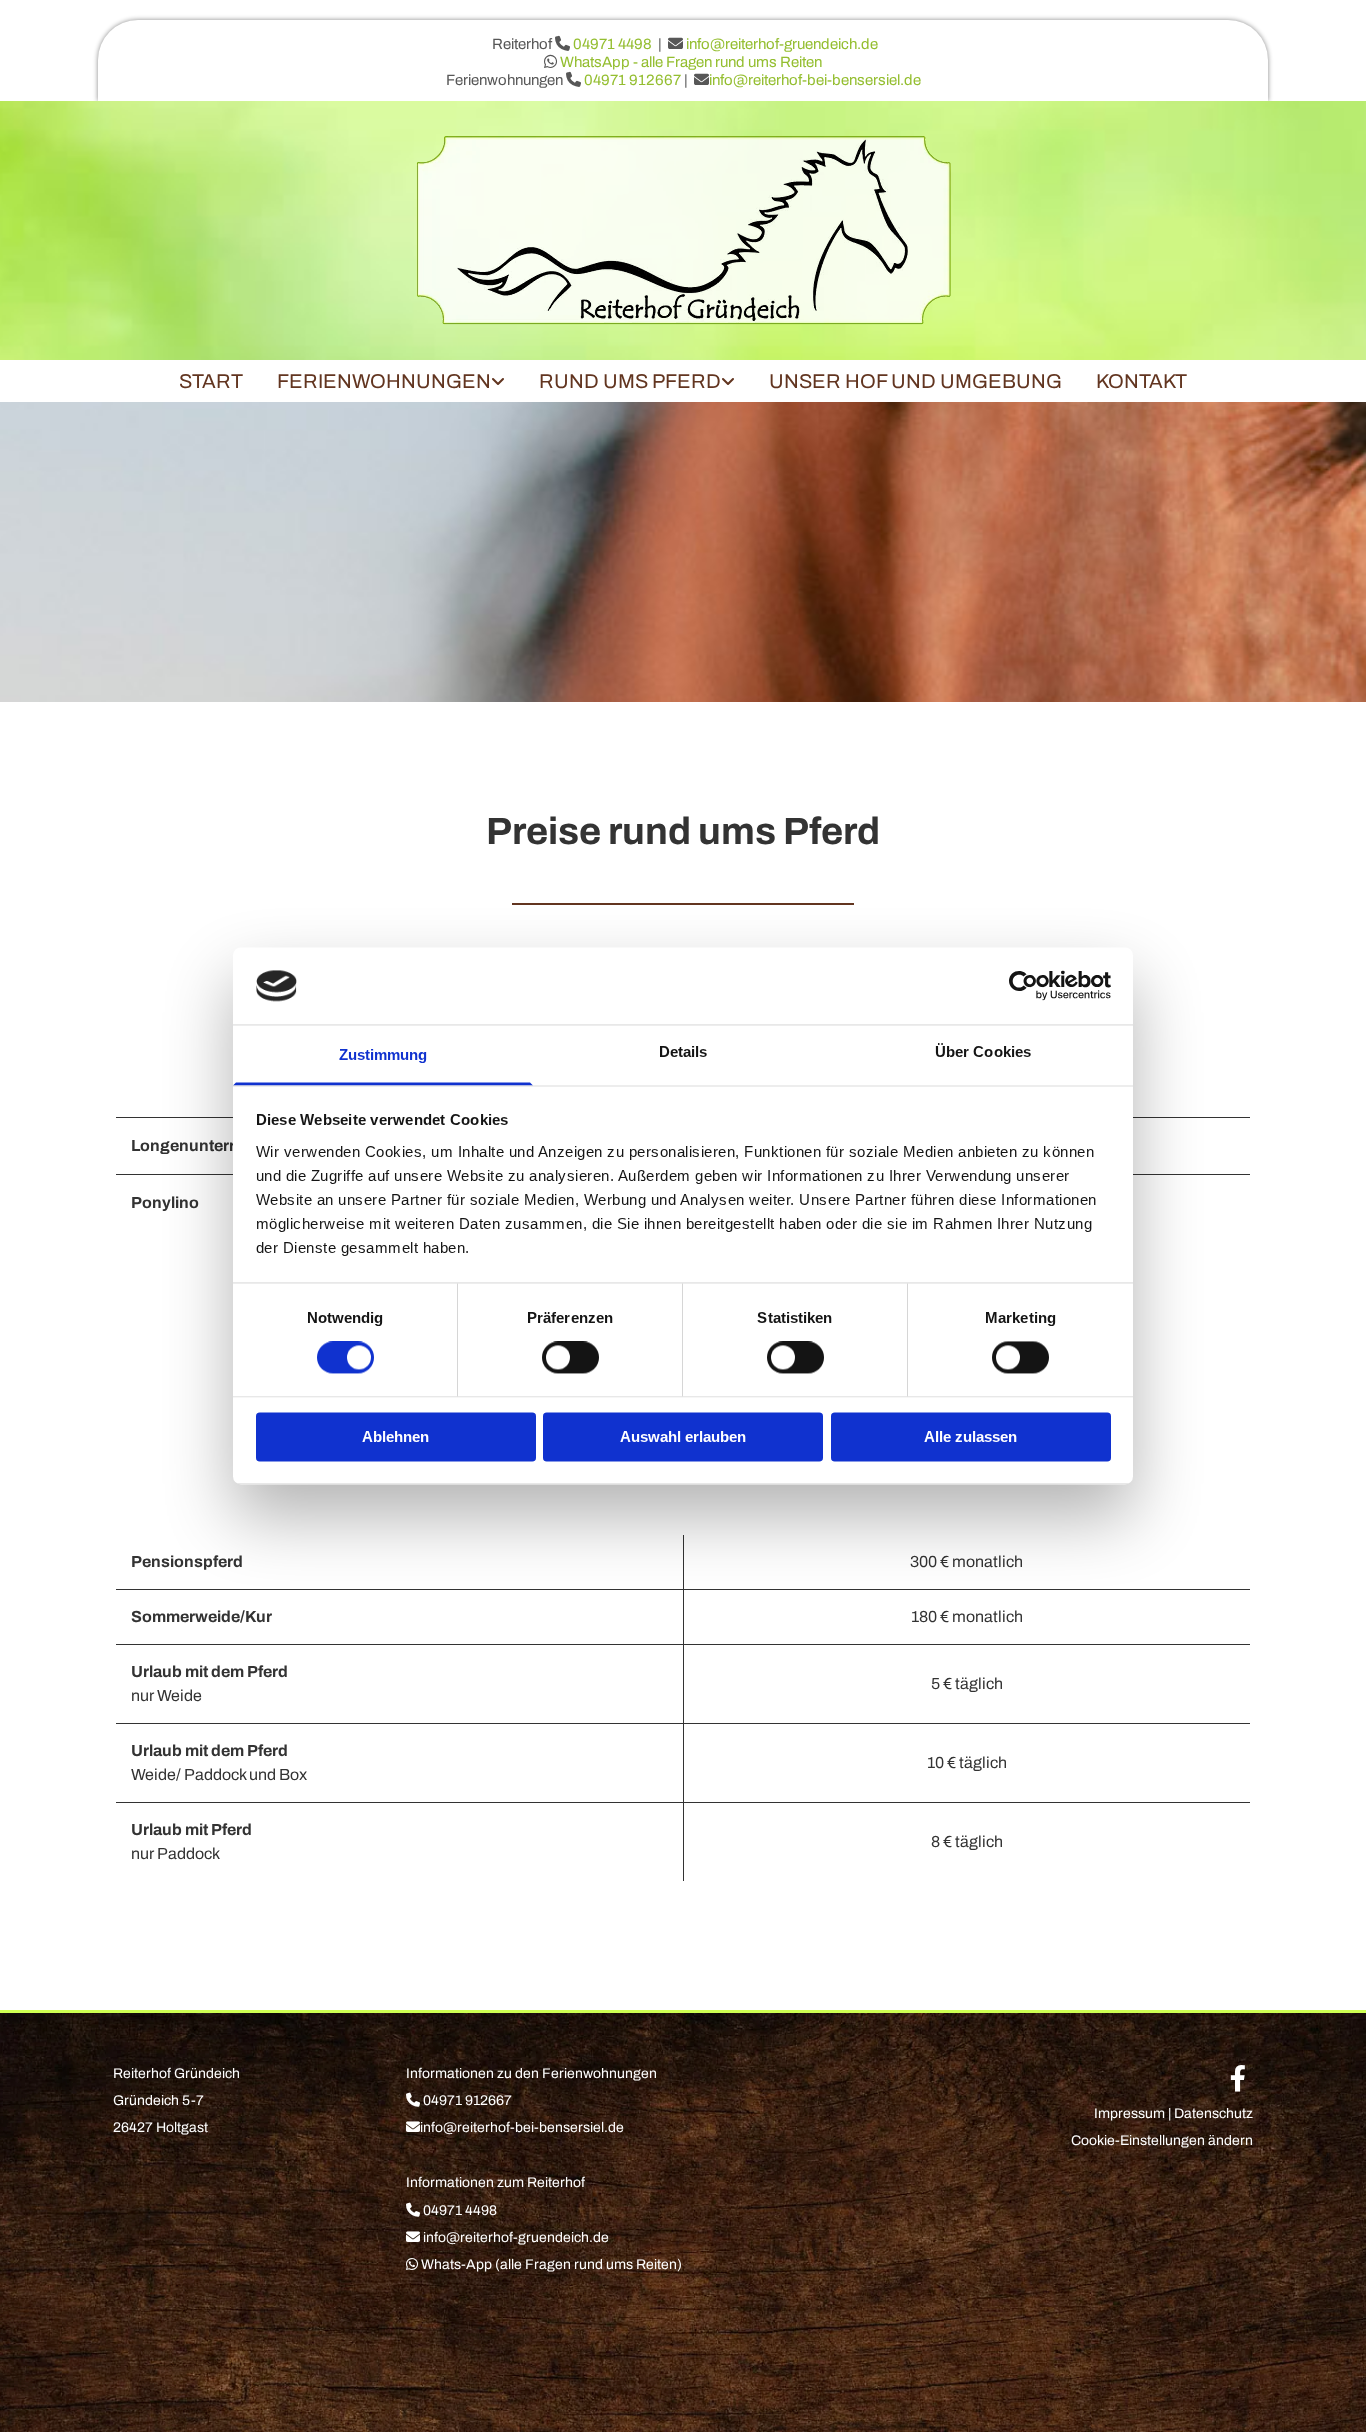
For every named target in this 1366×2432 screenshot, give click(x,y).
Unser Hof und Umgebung (915, 381)
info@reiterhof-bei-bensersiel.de (815, 80)
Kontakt (1141, 381)
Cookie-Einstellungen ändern (1162, 2140)
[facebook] (1238, 2078)
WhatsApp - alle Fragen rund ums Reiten (691, 62)
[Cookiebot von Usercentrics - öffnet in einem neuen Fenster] (1023, 986)
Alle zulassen (970, 1436)
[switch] (570, 1358)
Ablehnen (395, 1436)
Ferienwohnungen (384, 381)
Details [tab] (683, 1051)
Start (211, 381)
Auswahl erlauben (683, 1436)
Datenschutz (1213, 2113)
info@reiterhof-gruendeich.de (782, 44)
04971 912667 (634, 80)
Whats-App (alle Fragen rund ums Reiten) (551, 2264)
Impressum (1129, 2113)
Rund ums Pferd (630, 381)
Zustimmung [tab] (383, 1054)
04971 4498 (612, 44)
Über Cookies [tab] (983, 1051)
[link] (391, 381)
